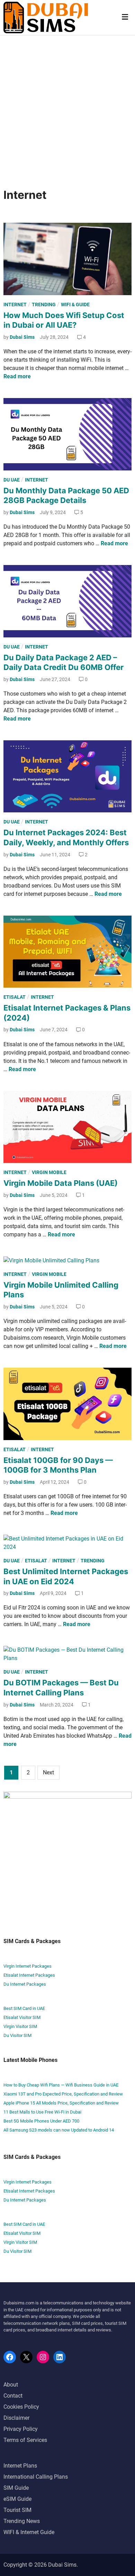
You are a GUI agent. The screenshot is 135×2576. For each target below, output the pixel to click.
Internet (15, 305)
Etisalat (15, 997)
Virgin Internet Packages (28, 1966)
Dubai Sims (22, 337)
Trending (44, 305)
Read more (17, 376)
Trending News (22, 2521)
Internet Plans (20, 2466)
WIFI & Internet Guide (29, 2532)
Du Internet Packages (25, 1984)
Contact (13, 2396)
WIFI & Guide (75, 305)
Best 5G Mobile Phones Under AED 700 (41, 2121)
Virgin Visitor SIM (20, 2026)
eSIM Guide (17, 2499)
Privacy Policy (21, 2429)
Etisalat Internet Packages (29, 1975)
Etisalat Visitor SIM (22, 2017)
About (11, 2385)
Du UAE (12, 480)
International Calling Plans (36, 2477)
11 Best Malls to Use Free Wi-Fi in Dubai (42, 2112)
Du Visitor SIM (17, 2035)
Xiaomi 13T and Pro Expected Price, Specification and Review (63, 2094)
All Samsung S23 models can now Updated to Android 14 (59, 2130)
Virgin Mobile (49, 1172)
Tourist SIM (17, 2510)
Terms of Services (25, 2440)
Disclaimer (16, 2418)
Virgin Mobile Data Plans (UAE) (61, 1183)
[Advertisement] (67, 106)
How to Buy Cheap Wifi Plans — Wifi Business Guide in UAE (61, 2085)
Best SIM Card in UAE (24, 2008)
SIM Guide (16, 2488)
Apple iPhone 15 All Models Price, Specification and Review (61, 2103)
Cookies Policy (21, 2407)
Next (48, 1772)
